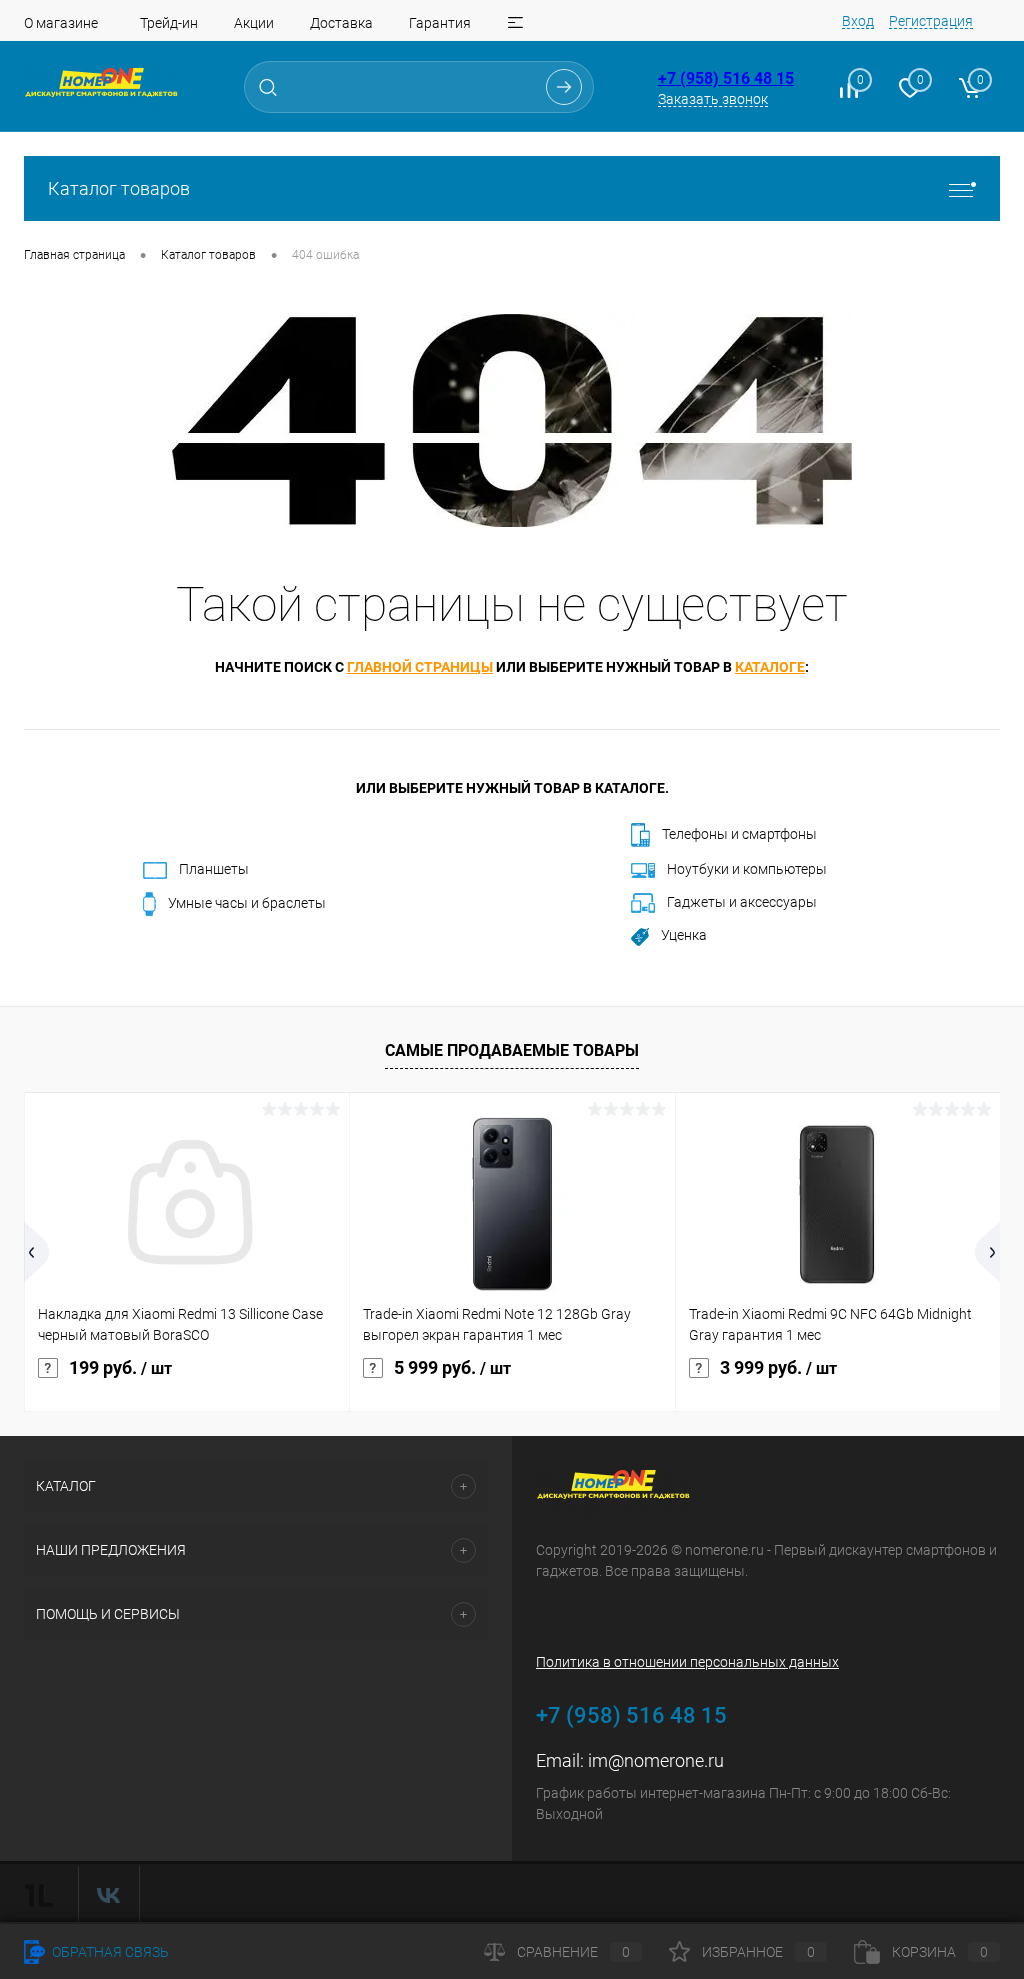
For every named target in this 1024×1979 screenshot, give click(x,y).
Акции (254, 23)
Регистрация (931, 21)
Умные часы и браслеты (247, 903)
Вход (858, 21)
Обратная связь (109, 1952)
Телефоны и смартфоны (739, 834)
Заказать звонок (713, 99)
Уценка (684, 935)
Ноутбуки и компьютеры (747, 869)
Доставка (341, 23)
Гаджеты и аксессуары (742, 902)
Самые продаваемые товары (512, 1050)
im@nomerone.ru (656, 1760)
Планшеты (214, 869)
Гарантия (440, 23)
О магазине (61, 23)
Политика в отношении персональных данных (687, 1662)
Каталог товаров (119, 188)
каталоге (770, 667)
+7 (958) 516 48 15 (726, 78)
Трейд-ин (169, 23)
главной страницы (420, 667)
